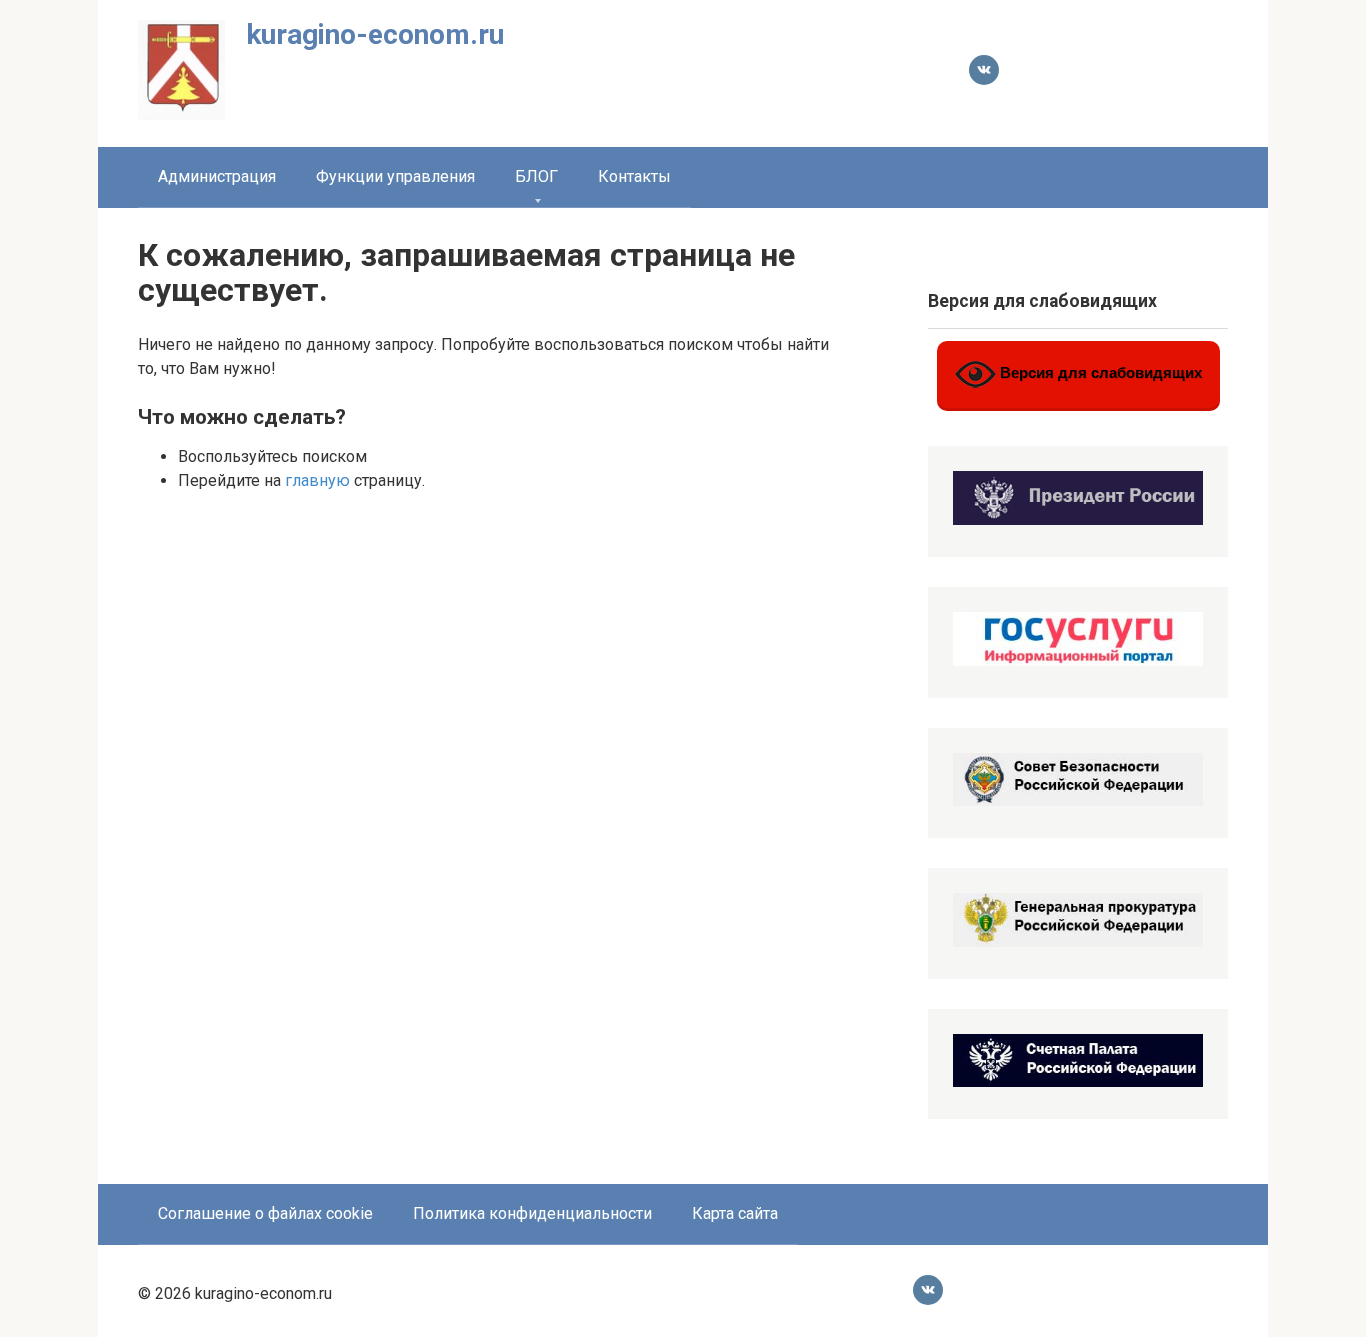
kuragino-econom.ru (375, 34)
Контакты (634, 176)
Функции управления (395, 176)
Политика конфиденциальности (532, 1213)
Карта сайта (735, 1213)
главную (317, 480)
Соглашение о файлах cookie (265, 1213)
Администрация (217, 176)
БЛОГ (536, 176)
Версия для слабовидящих (1099, 373)
